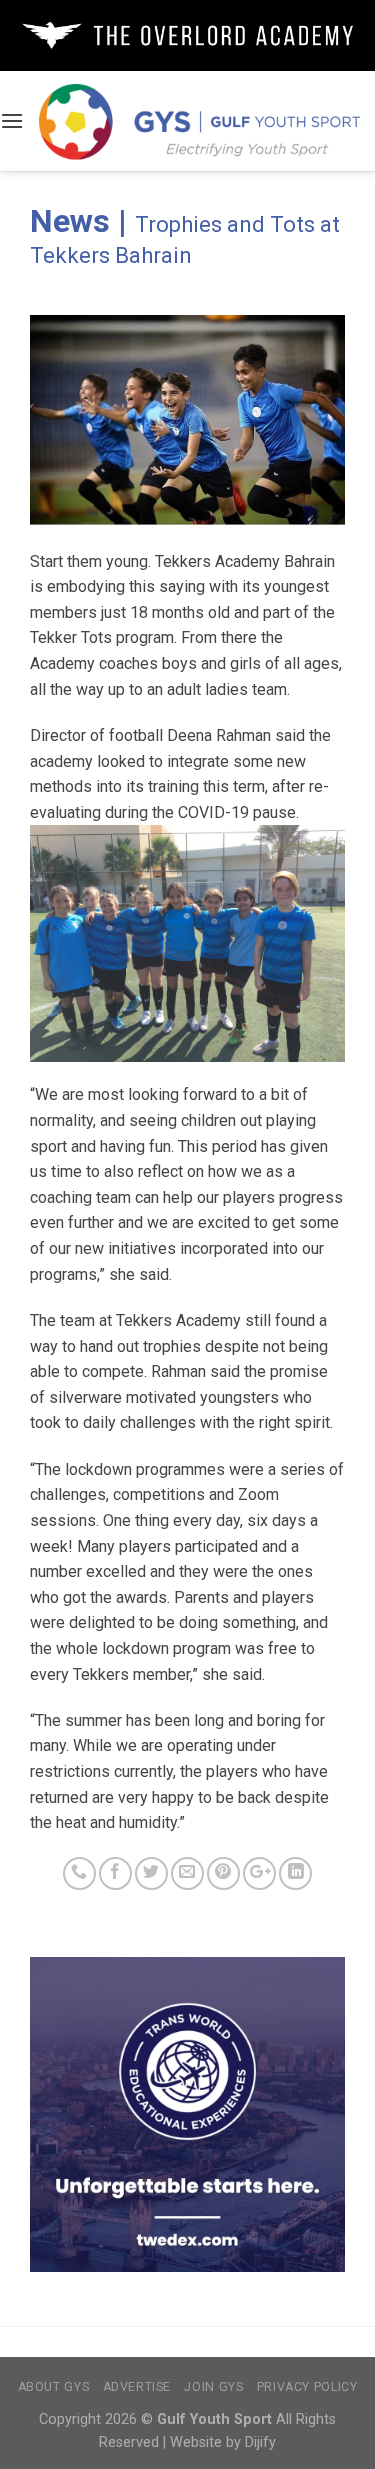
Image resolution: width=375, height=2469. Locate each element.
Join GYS (213, 2387)
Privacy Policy (307, 2387)
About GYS (54, 2387)
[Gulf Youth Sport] (199, 121)
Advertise (137, 2387)
